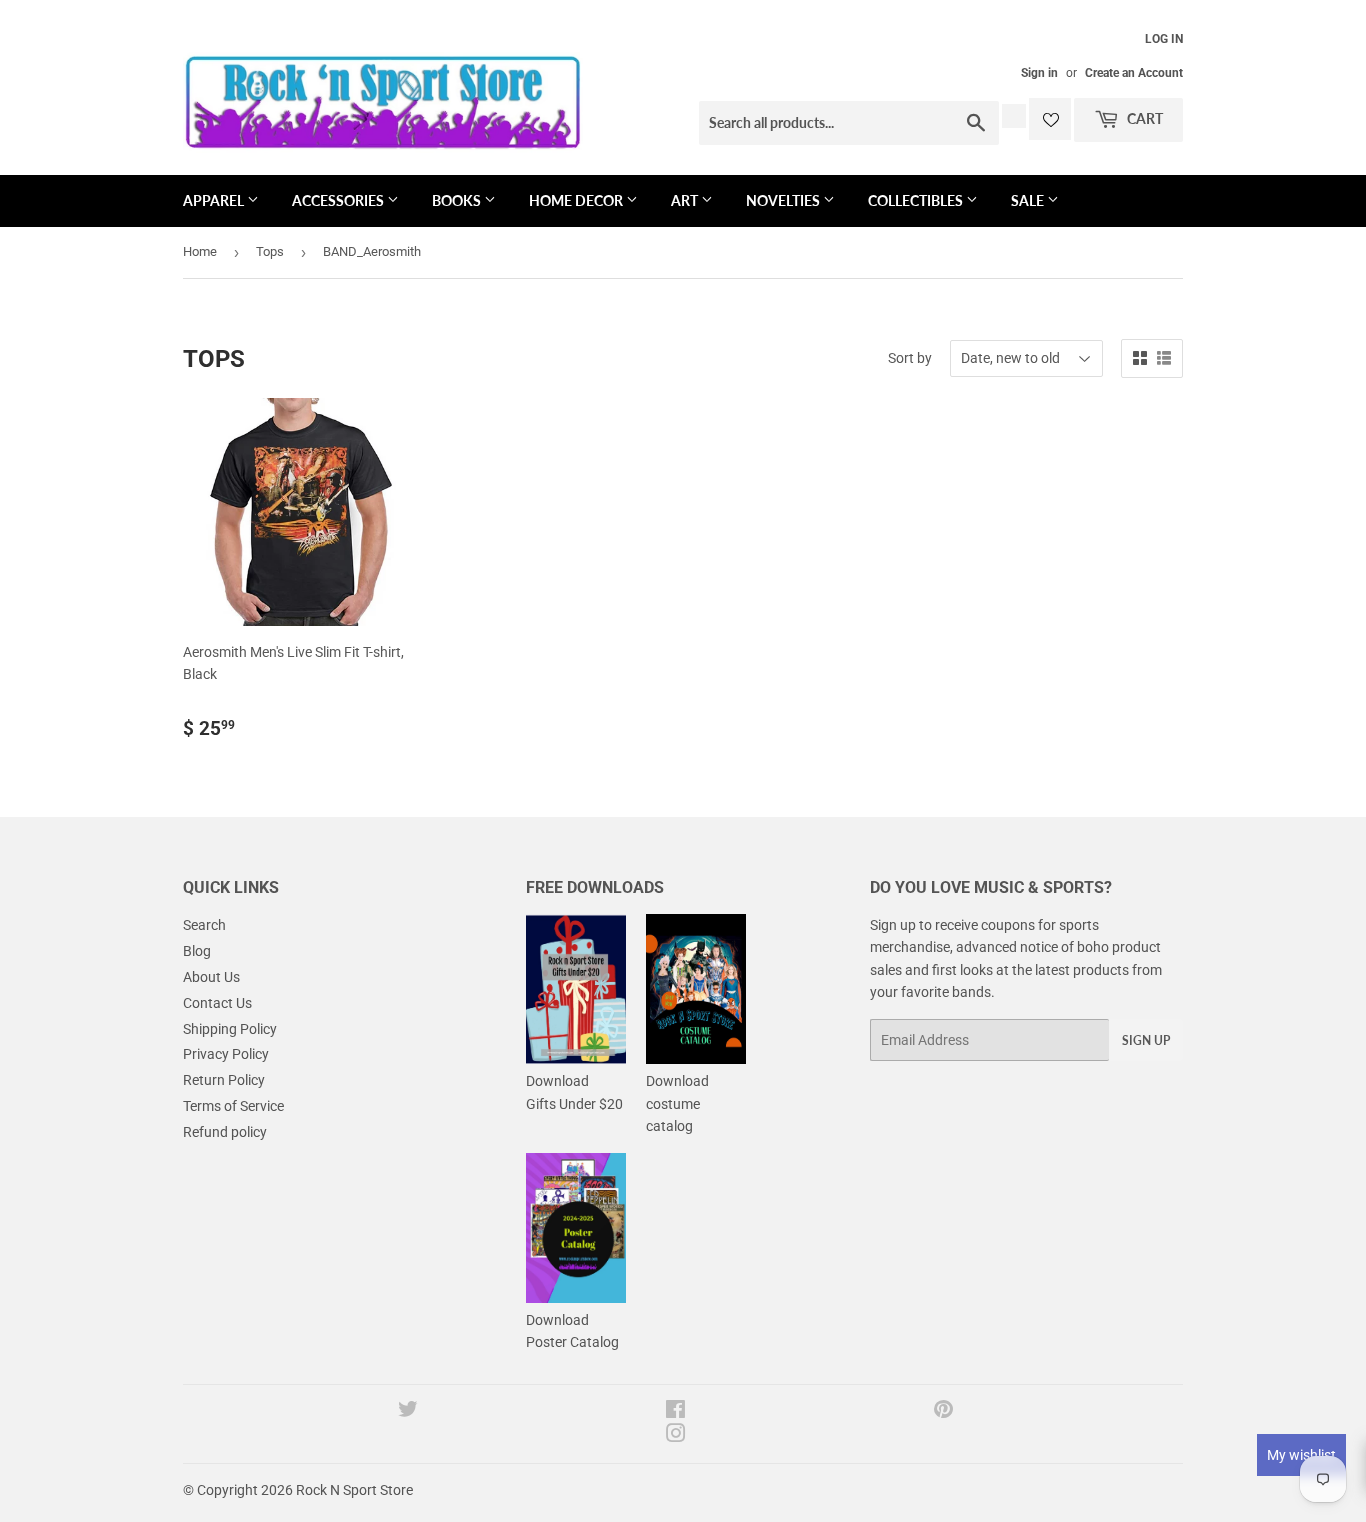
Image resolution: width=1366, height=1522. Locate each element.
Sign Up (1146, 1040)
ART (686, 200)
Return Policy (224, 1080)
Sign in (1039, 73)
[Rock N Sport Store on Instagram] (676, 1436)
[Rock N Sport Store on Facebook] (675, 1412)
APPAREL (215, 200)
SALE (1029, 200)
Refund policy (225, 1132)
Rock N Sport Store (354, 1490)
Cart (1143, 118)
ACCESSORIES (339, 200)
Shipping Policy (230, 1029)
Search (204, 925)
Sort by (910, 358)
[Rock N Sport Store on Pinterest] (943, 1412)
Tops (270, 251)
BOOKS (458, 200)
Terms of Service (233, 1106)
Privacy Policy (226, 1054)
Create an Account (1134, 73)
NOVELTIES (784, 200)
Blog (197, 951)
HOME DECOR (577, 200)
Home (200, 251)
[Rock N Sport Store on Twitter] (408, 1412)
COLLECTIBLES (917, 200)
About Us (211, 977)
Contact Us (217, 1003)
